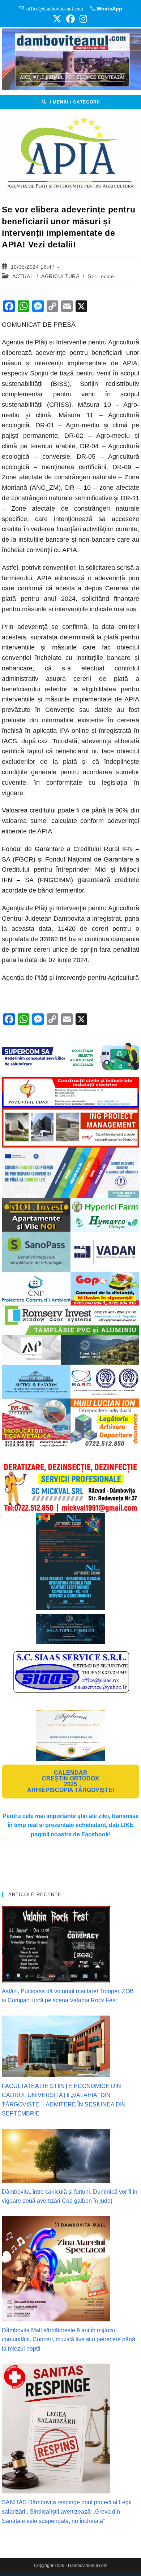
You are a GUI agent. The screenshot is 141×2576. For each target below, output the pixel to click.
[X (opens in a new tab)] (57, 19)
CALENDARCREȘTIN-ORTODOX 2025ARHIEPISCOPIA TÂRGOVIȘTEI (70, 1781)
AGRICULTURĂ (60, 276)
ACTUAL (23, 276)
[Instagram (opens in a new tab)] (82, 19)
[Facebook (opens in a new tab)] (70, 19)
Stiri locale (101, 276)
